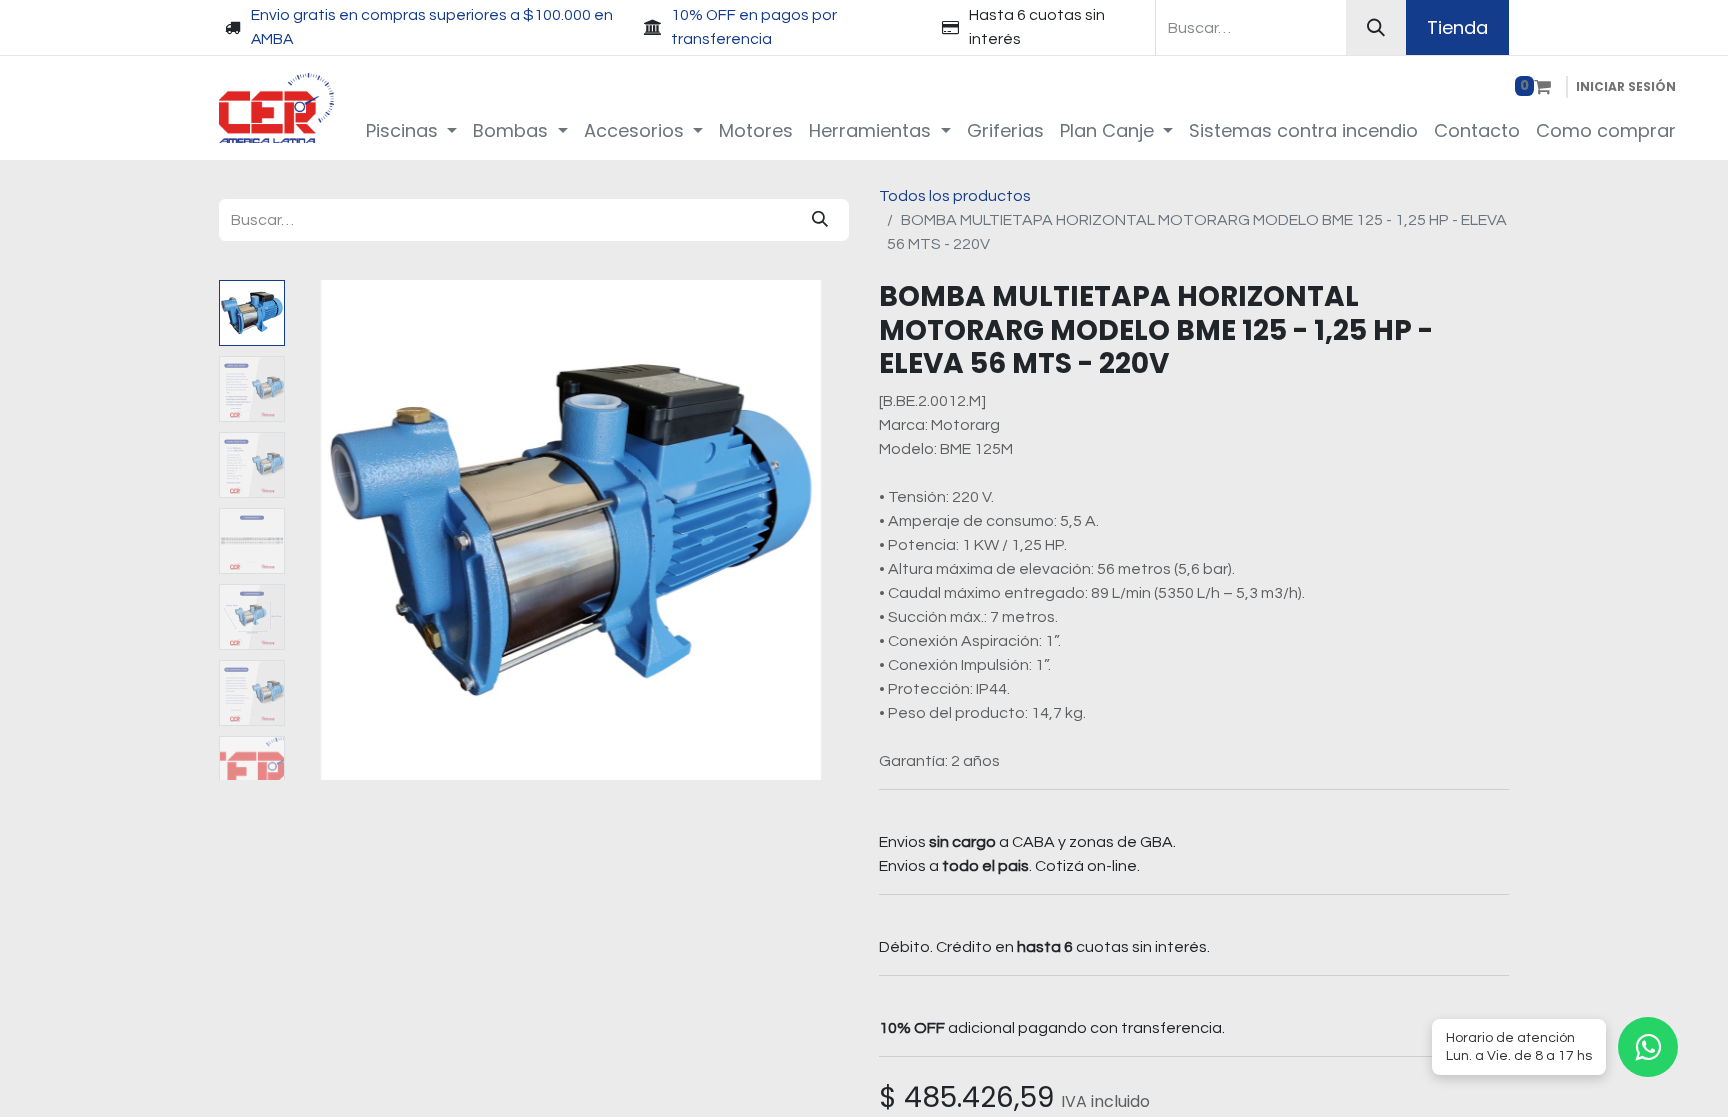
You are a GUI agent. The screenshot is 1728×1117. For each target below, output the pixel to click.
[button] (334, 530)
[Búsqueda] (1376, 27)
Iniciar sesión (1626, 86)
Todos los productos (955, 196)
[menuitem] (412, 130)
